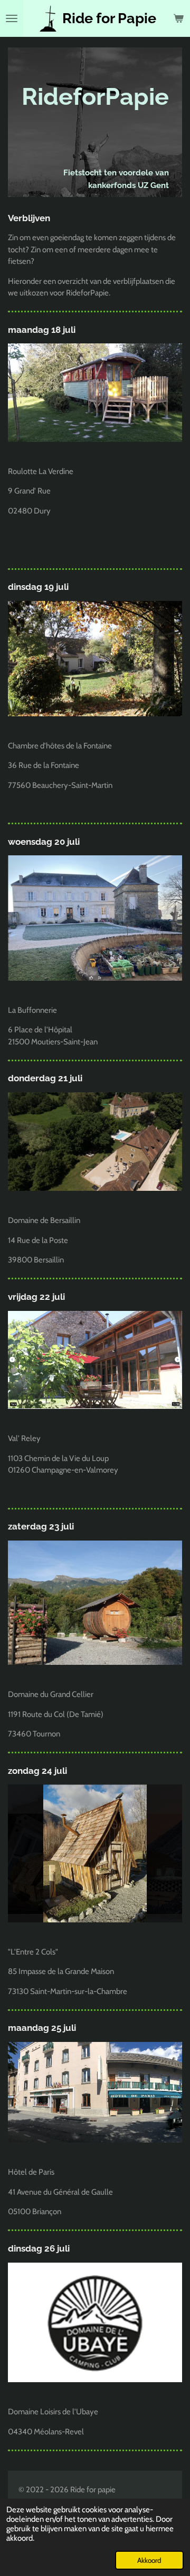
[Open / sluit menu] (12, 18)
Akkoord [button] (149, 2560)
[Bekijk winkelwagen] (178, 18)
